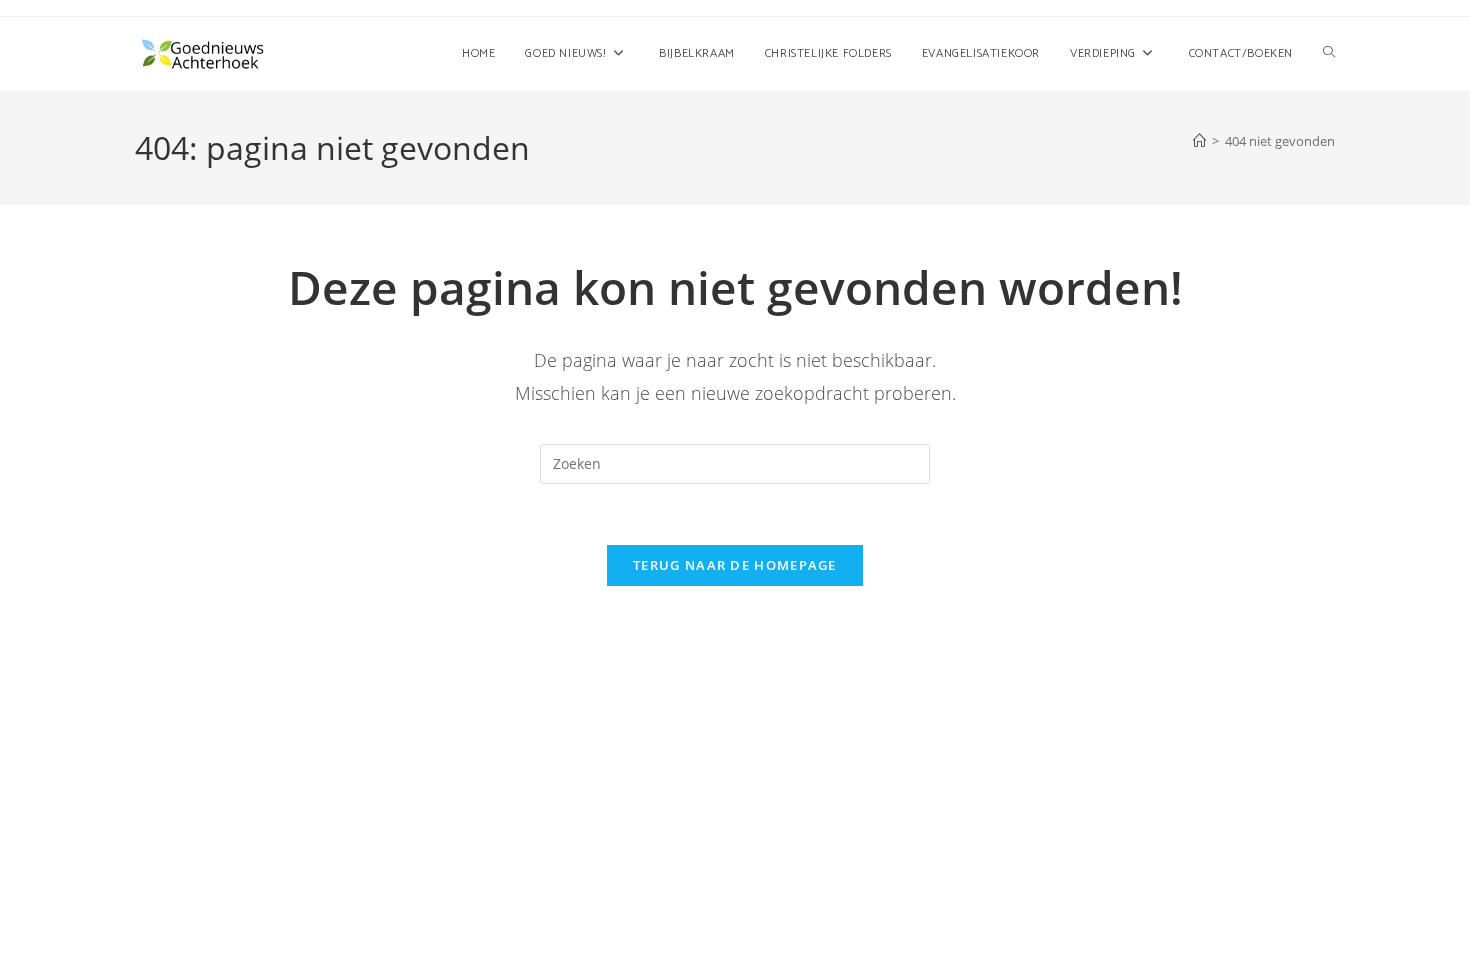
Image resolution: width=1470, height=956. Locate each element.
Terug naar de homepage (735, 565)
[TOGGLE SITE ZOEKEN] (1329, 54)
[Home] (1199, 141)
